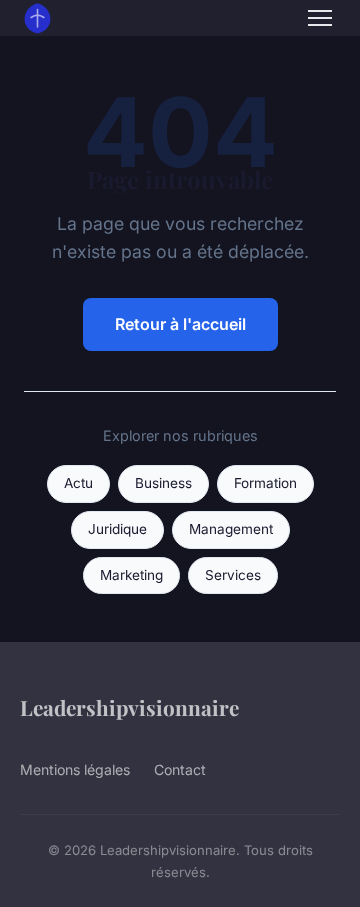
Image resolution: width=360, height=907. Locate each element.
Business (163, 483)
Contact (180, 769)
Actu (78, 483)
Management (231, 529)
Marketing (131, 575)
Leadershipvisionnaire (129, 707)
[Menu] (320, 18)
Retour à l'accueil (180, 324)
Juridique (117, 529)
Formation (265, 483)
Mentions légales (75, 769)
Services (233, 575)
